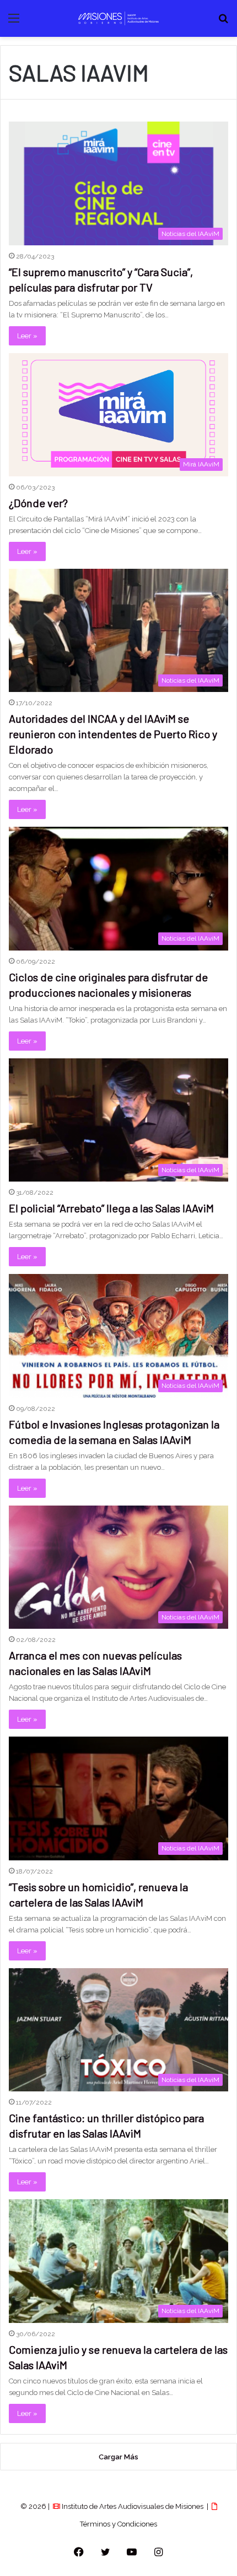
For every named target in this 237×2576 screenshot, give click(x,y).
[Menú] (14, 22)
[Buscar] (223, 22)
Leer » (27, 336)
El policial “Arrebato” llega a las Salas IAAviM (111, 1208)
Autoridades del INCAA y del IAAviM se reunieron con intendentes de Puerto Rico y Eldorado (113, 734)
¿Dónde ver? (38, 503)
